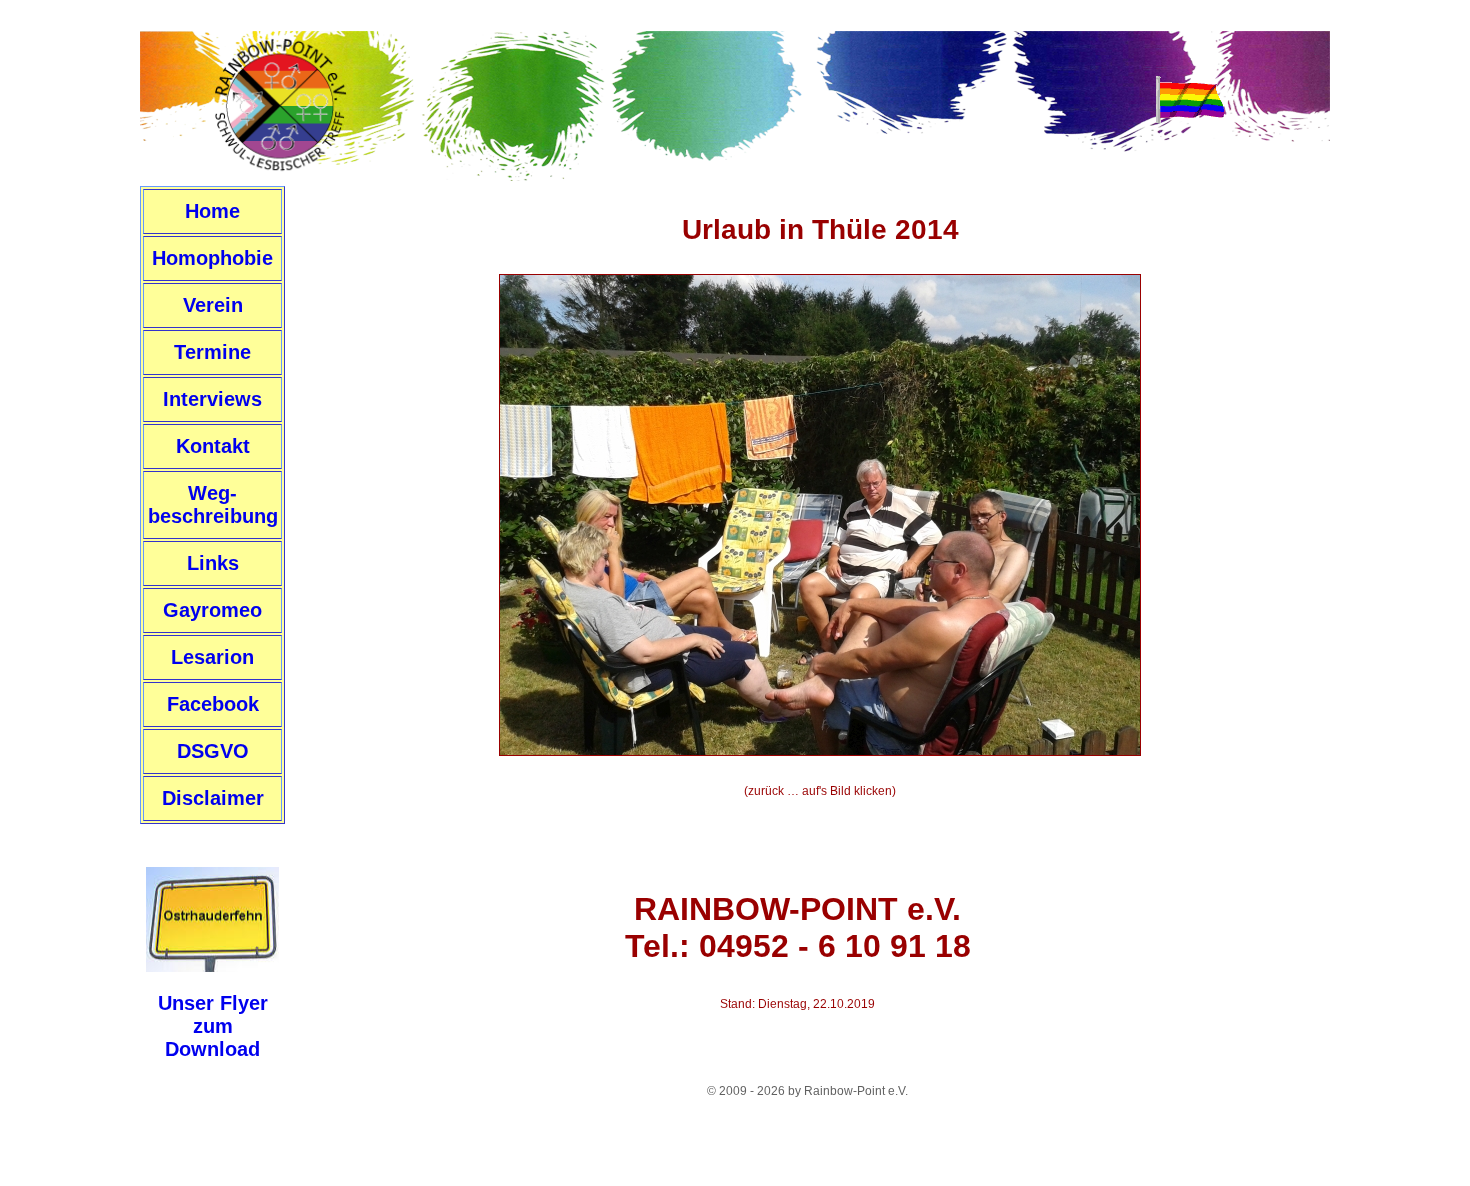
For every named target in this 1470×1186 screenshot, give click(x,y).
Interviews (212, 399)
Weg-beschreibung (213, 504)
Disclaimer (213, 798)
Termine (212, 352)
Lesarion (212, 657)
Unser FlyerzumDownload (213, 1026)
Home (212, 211)
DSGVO (213, 751)
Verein (213, 305)
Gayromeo (212, 610)
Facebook (213, 704)
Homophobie (212, 258)
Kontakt (213, 446)
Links (213, 563)
